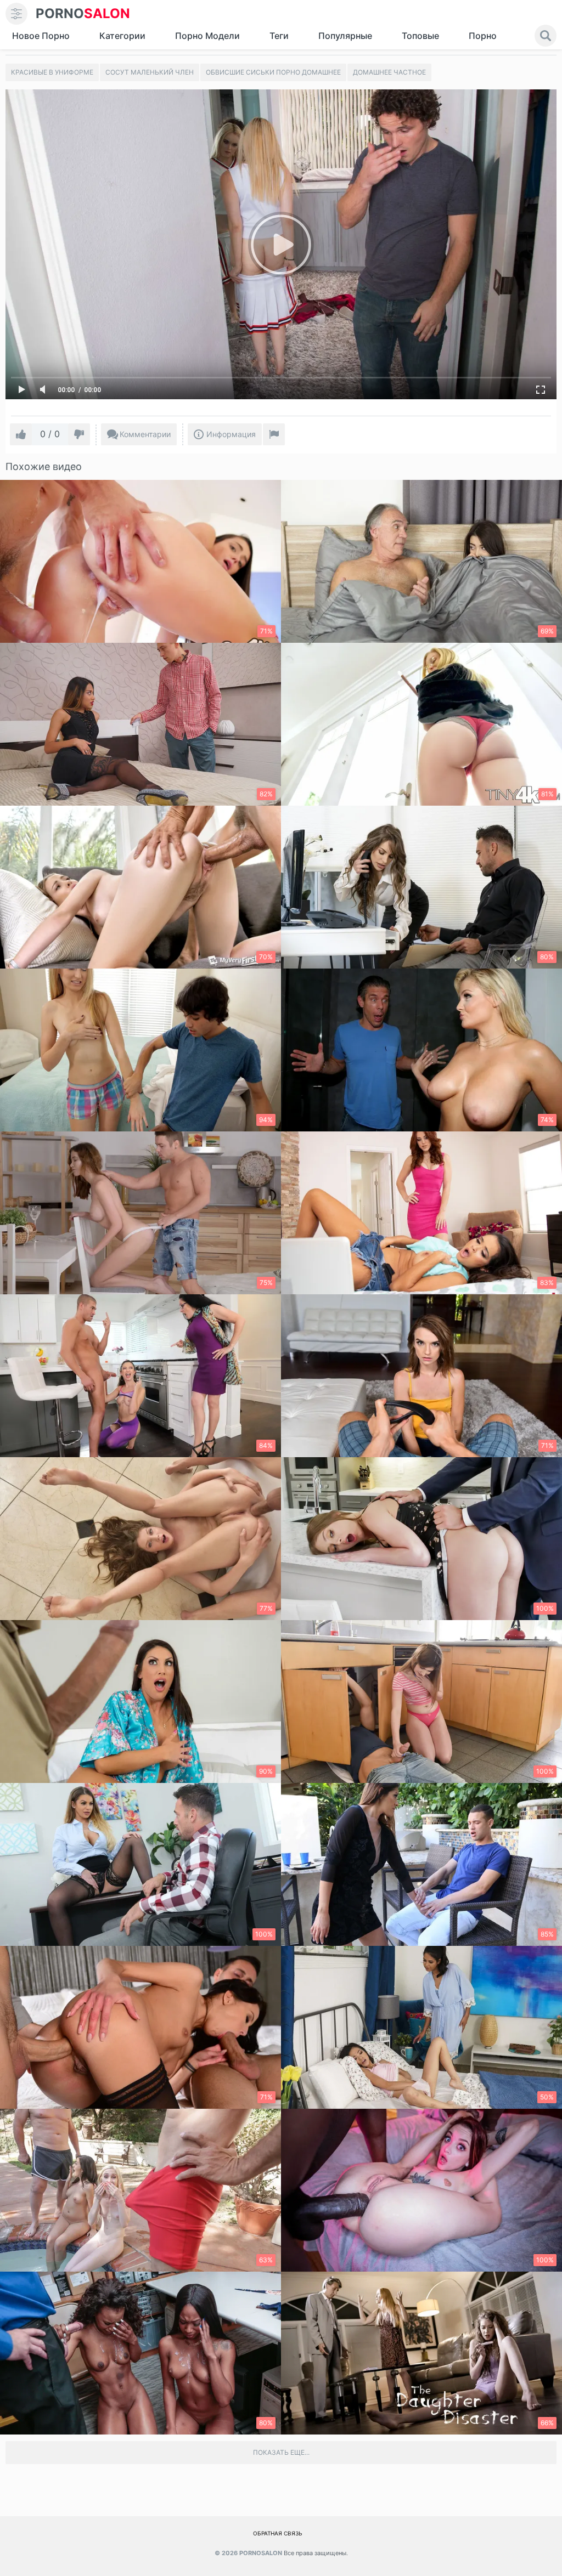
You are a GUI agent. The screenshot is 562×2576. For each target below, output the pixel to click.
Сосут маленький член (150, 72)
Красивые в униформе (52, 72)
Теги (279, 36)
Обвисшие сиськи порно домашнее (273, 72)
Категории (122, 36)
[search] (546, 36)
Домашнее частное (389, 72)
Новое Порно (41, 36)
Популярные (345, 36)
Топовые (420, 36)
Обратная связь (278, 2533)
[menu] (16, 14)
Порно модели (207, 36)
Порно (483, 36)
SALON (83, 13)
